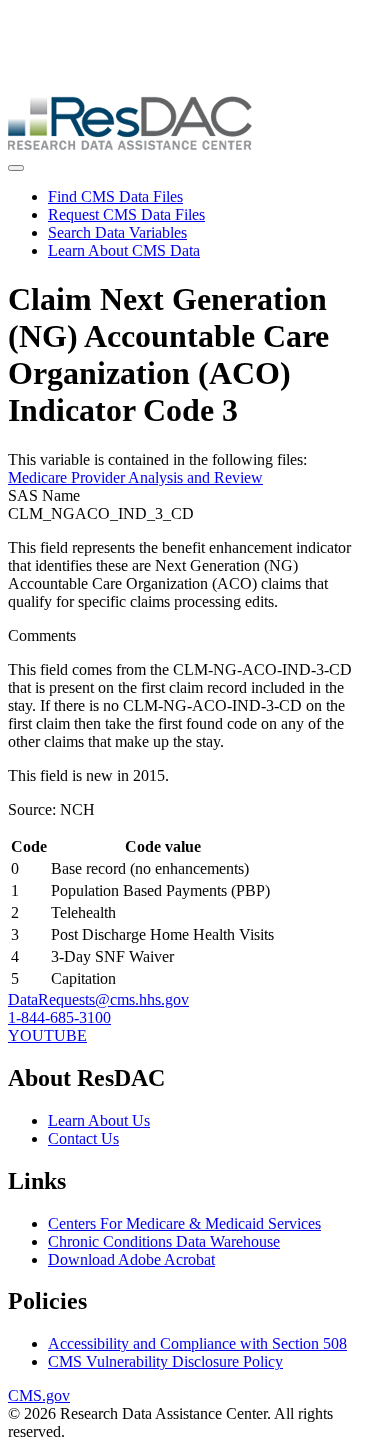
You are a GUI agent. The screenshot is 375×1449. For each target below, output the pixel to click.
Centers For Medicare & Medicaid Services (184, 1223)
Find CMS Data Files (115, 196)
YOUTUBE (47, 1035)
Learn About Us (99, 1120)
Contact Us (83, 1138)
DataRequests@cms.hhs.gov (98, 999)
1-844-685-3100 (59, 1017)
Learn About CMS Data (124, 250)
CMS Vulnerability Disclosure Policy (165, 1361)
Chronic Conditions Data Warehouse (164, 1241)
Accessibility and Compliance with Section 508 (197, 1343)
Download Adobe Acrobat (131, 1259)
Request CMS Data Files (126, 214)
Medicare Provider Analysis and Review (135, 477)
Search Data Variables (117, 232)
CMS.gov (39, 1395)
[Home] (130, 144)
